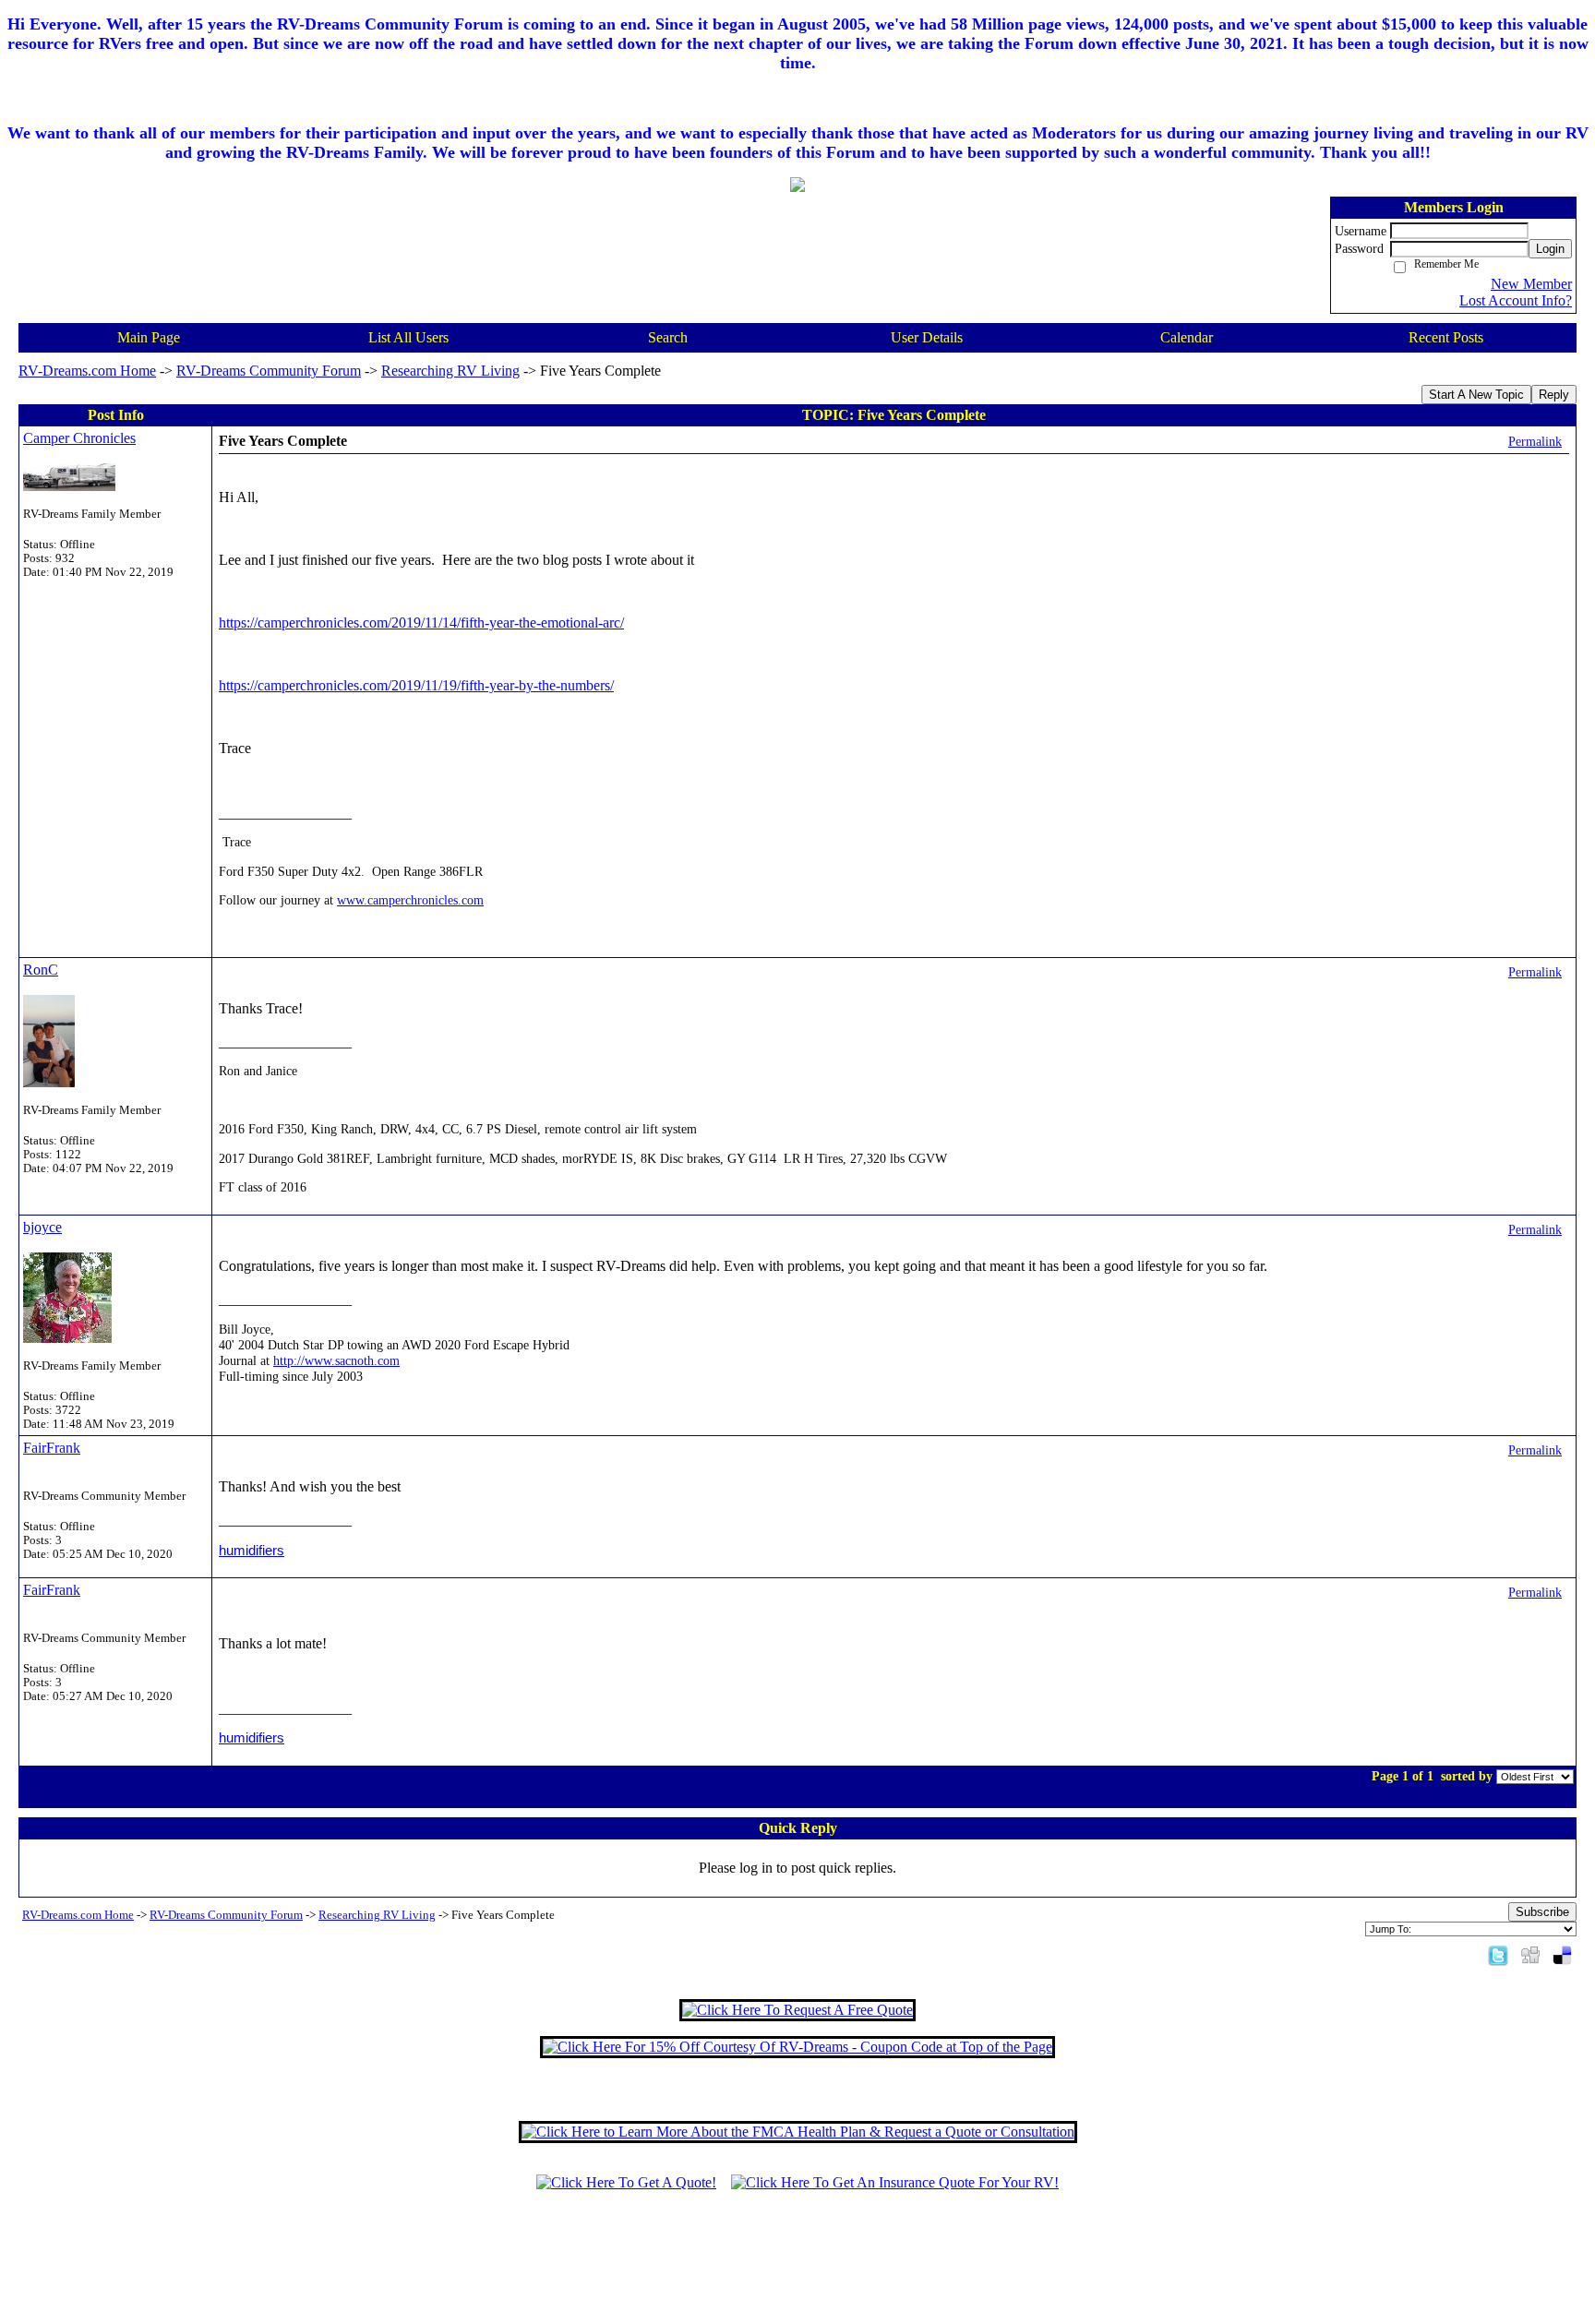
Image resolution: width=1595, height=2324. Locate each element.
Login (1550, 249)
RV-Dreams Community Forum (269, 371)
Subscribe (1542, 1912)
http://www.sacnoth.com (336, 1360)
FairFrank (52, 1448)
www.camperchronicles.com (410, 900)
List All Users (408, 337)
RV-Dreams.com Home (87, 371)
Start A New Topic (1476, 395)
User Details (927, 337)
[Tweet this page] (1498, 1954)
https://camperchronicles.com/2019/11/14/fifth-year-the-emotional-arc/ (421, 623)
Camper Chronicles (79, 438)
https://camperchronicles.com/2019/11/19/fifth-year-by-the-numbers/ (416, 685)
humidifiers (252, 1550)
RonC (41, 970)
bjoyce (42, 1227)
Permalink (1535, 441)
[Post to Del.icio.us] (1562, 1954)
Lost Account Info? (1516, 300)
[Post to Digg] (1530, 1954)
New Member (1531, 284)
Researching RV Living (450, 371)
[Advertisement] (797, 2266)
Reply (1554, 395)
